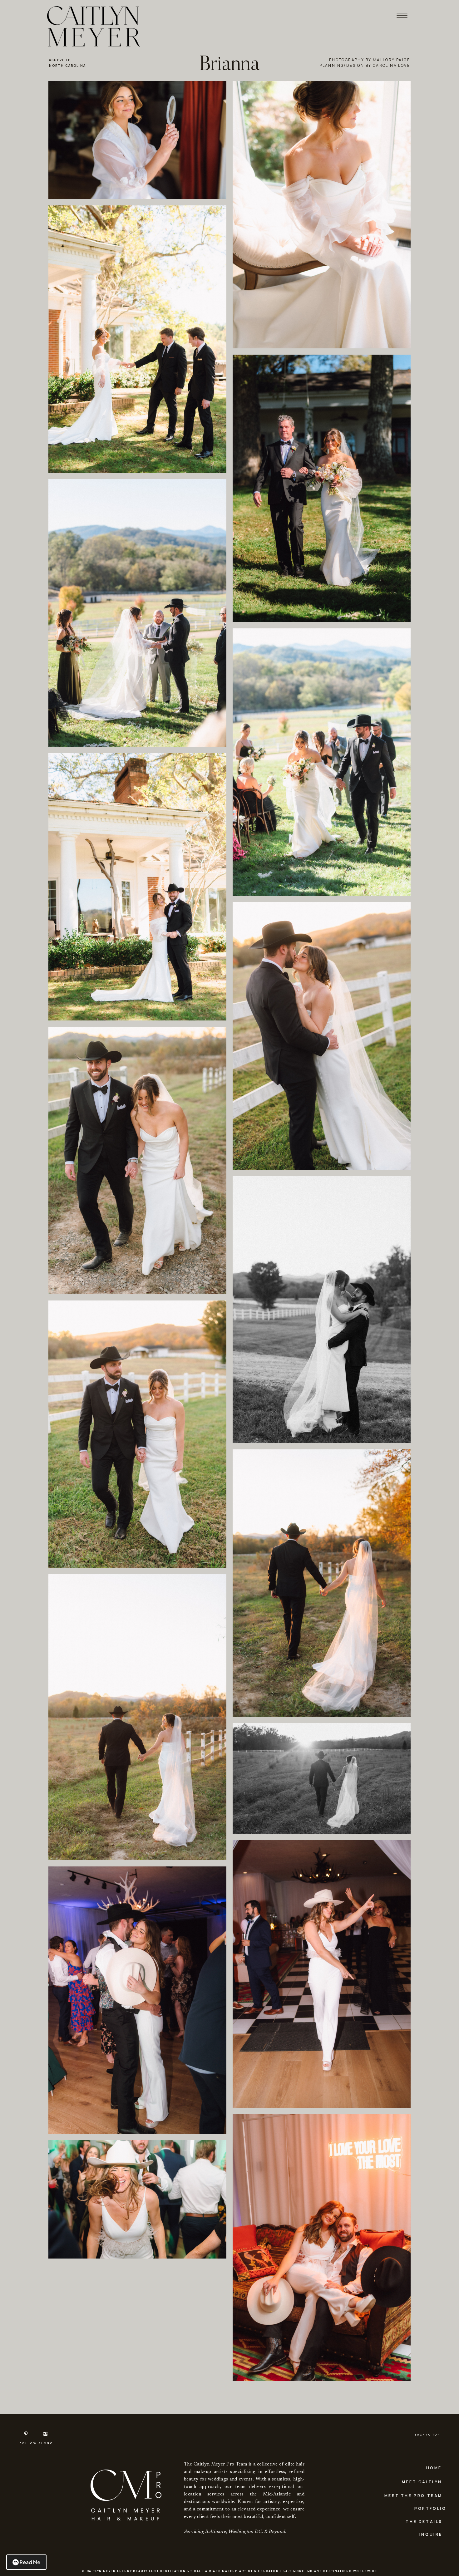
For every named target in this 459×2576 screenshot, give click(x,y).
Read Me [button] (30, 2562)
